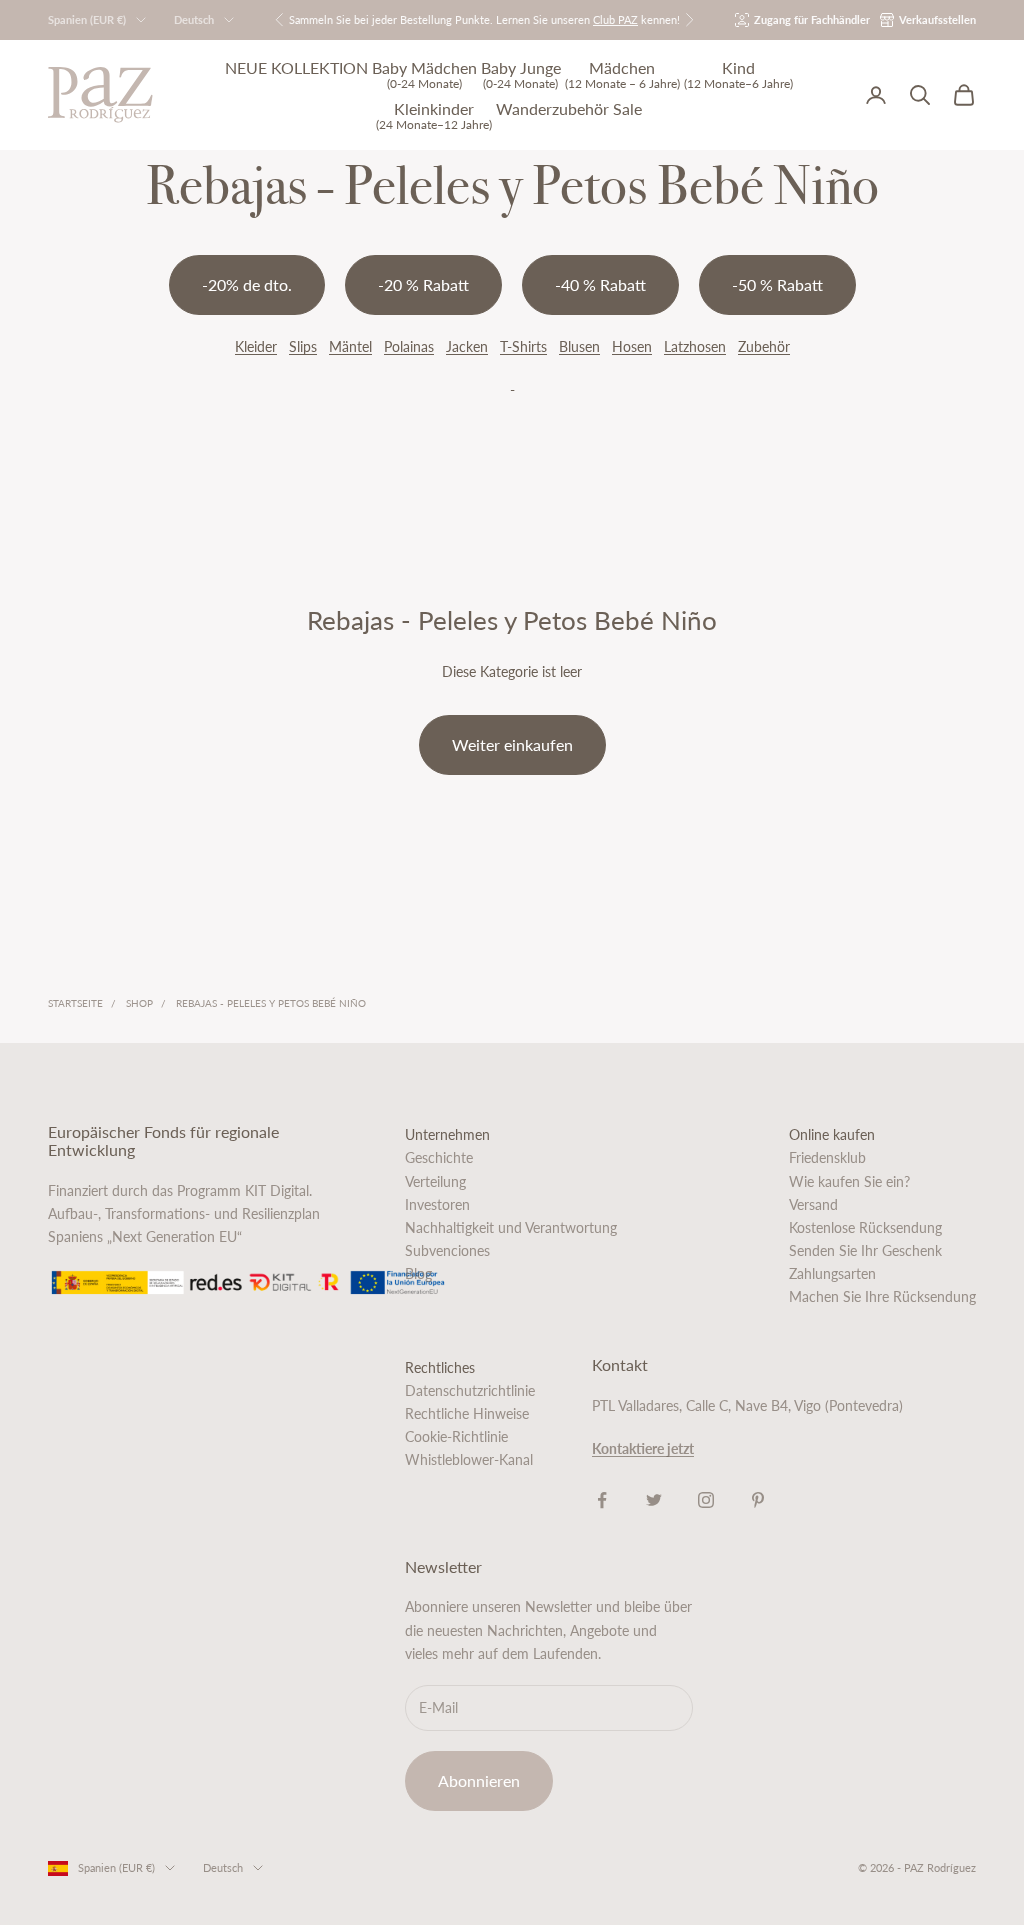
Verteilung (435, 1181)
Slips (303, 346)
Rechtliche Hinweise (467, 1413)
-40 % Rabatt (600, 284)
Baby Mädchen (424, 74)
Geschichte (439, 1157)
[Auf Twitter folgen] (654, 1500)
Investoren (437, 1204)
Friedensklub (827, 1157)
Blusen (579, 346)
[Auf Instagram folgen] (706, 1500)
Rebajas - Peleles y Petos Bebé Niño (271, 1003)
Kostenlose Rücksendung (865, 1227)
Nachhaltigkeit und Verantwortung (511, 1227)
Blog (418, 1273)
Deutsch (194, 19)
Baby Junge (521, 74)
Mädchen (622, 74)
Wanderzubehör (552, 109)
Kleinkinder (434, 115)
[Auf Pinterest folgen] (758, 1500)
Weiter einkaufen (512, 744)
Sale (627, 109)
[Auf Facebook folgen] (602, 1500)
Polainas (409, 346)
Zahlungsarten (832, 1273)
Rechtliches (440, 1367)
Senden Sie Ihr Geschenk (865, 1250)
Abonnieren (479, 1780)
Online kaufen (832, 1134)
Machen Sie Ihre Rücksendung (882, 1296)
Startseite (75, 1003)
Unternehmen (447, 1134)
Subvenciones (447, 1250)
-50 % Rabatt (777, 284)
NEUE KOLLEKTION (296, 68)
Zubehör (764, 346)
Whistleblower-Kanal (469, 1459)
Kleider (256, 346)
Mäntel (350, 346)
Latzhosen (695, 346)
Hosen (632, 346)
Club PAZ (615, 19)
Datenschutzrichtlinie (470, 1390)
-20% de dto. (247, 284)
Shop (139, 1003)
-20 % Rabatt (423, 284)
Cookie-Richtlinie (456, 1436)
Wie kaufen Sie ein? (849, 1181)
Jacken (467, 346)
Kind (738, 74)
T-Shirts (523, 346)
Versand (813, 1204)
